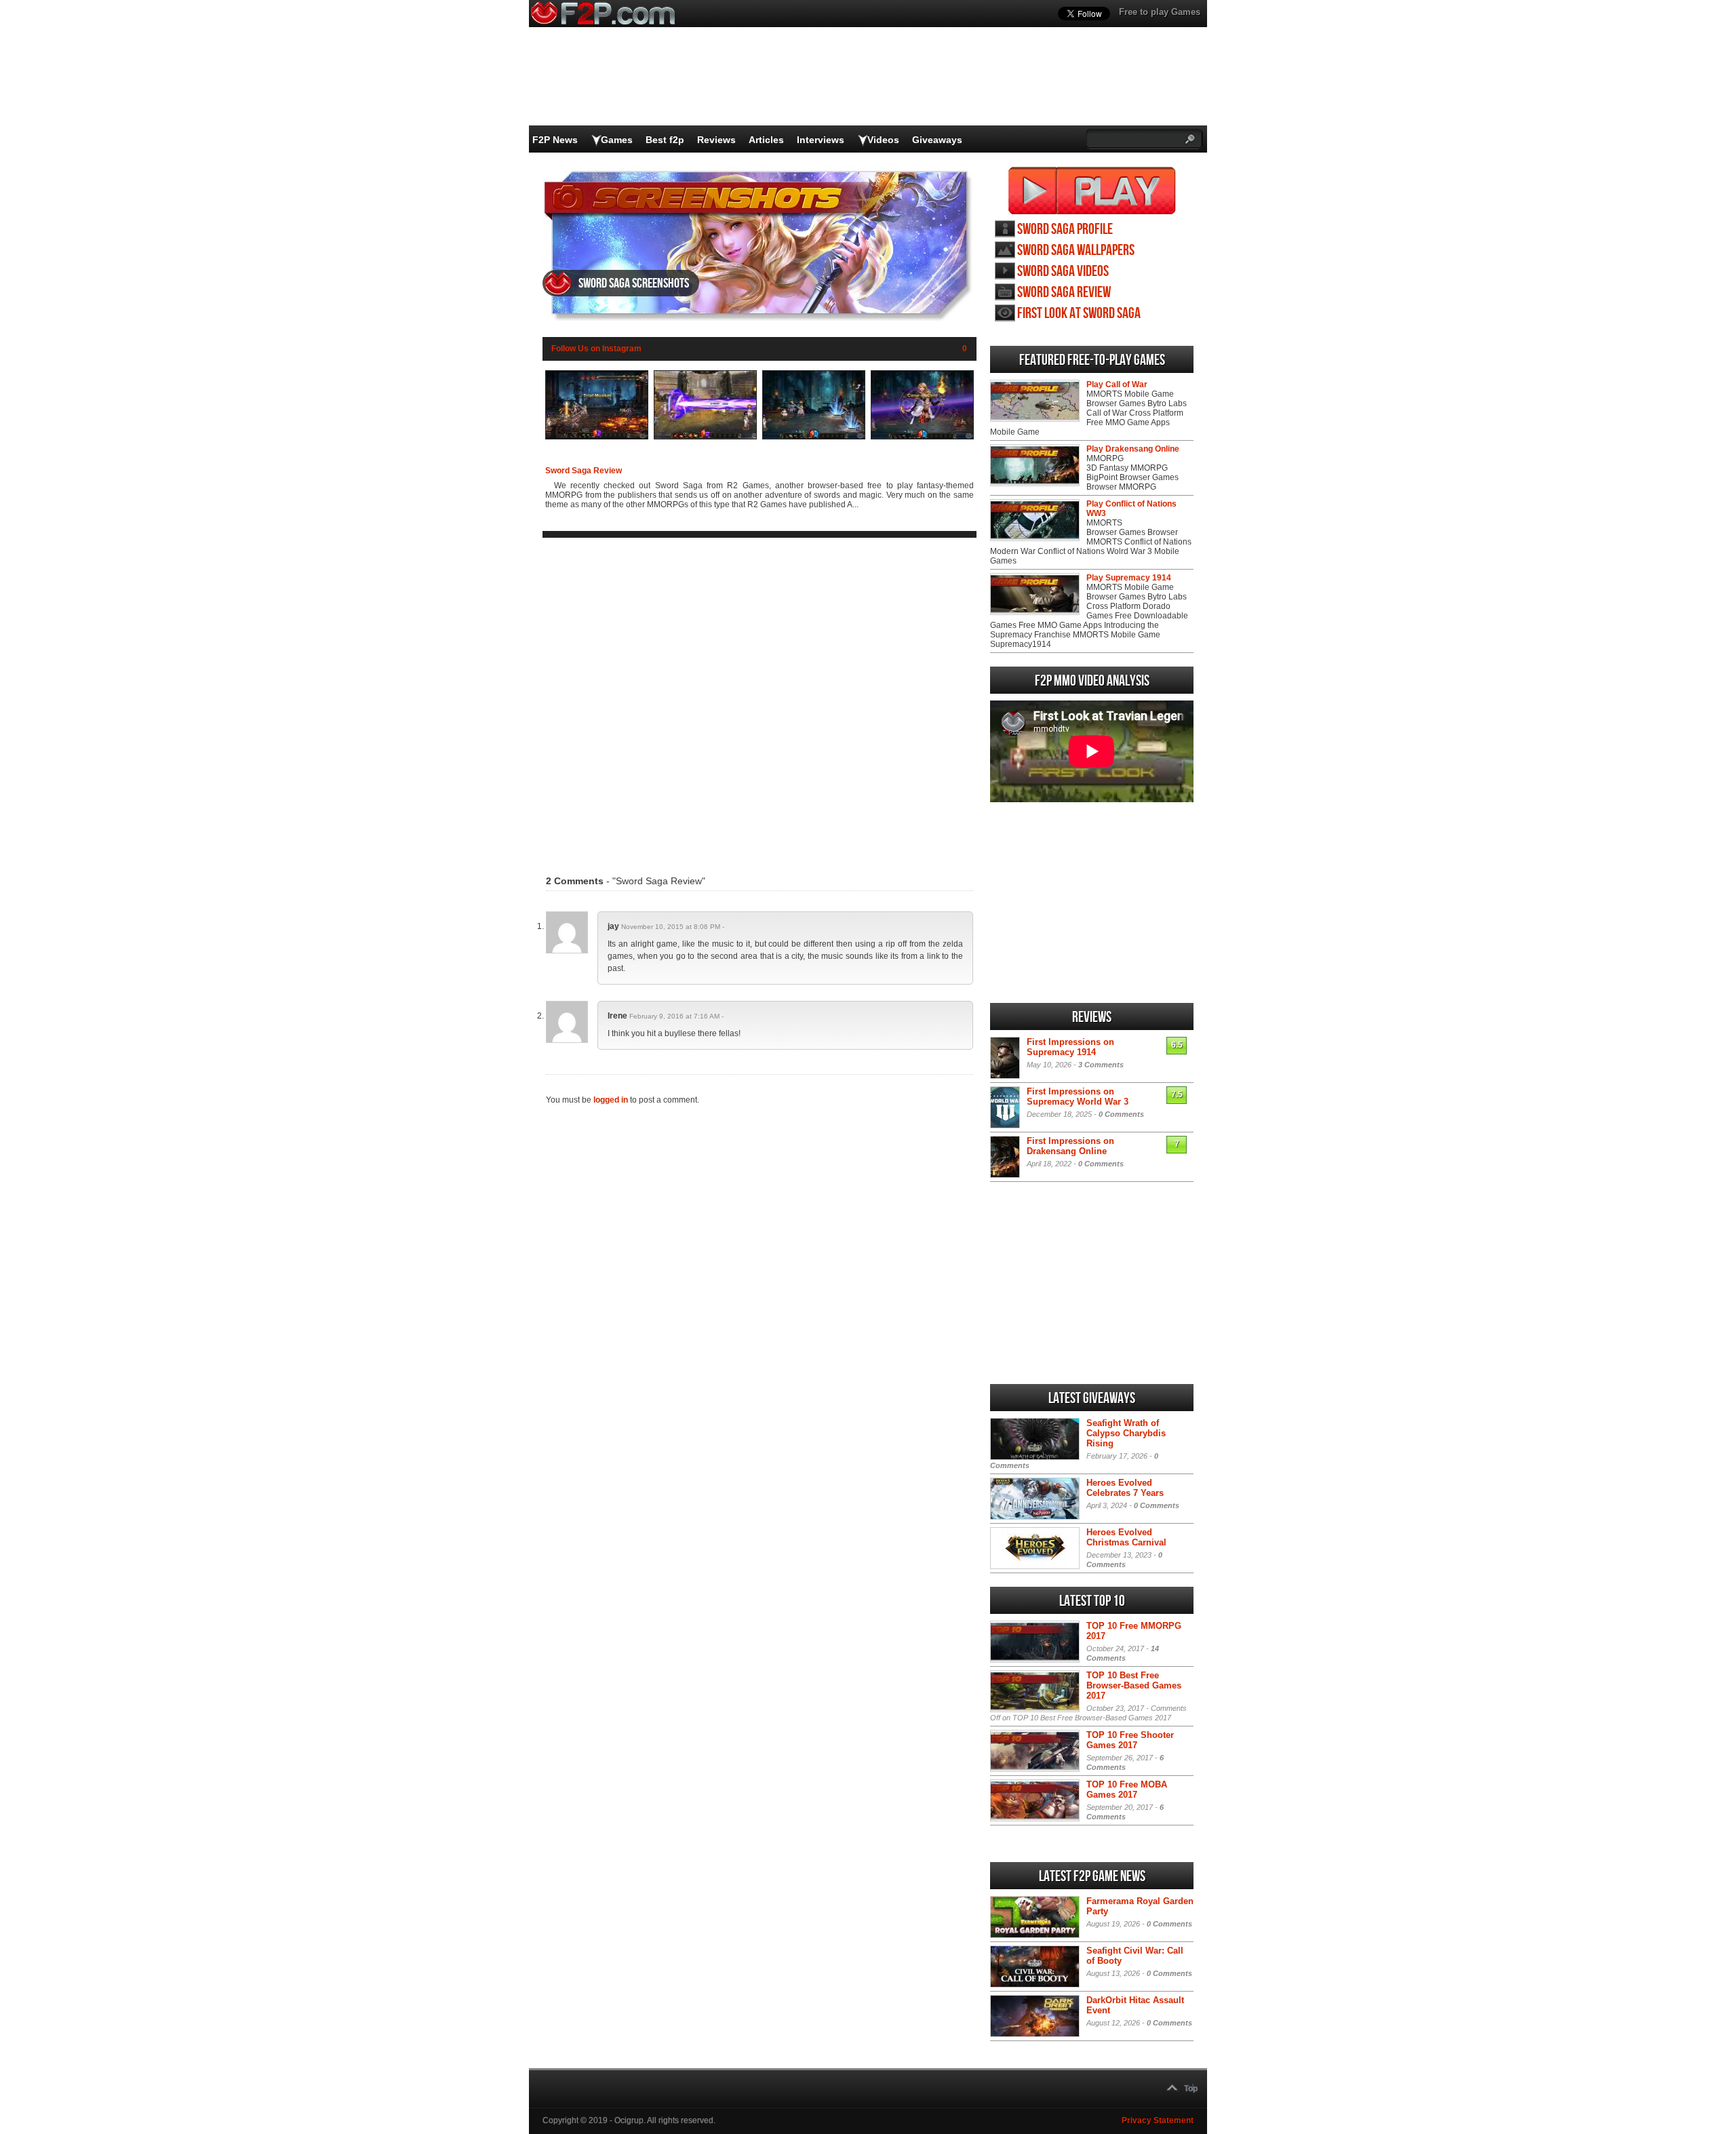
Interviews (821, 140)
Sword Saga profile (1065, 230)
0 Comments (1121, 1114)
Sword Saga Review (584, 471)
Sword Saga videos (1063, 272)
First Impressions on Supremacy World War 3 (1078, 1096)
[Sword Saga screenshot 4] (922, 437)
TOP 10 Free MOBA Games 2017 (1127, 1790)
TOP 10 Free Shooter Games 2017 (1130, 1740)
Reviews (716, 140)
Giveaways (937, 140)
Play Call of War (1117, 384)
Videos (883, 140)
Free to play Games (1160, 12)
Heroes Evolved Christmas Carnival (1126, 1537)
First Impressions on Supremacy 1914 (1070, 1047)
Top (1191, 2089)
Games (617, 140)
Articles (766, 140)
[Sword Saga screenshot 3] (814, 437)
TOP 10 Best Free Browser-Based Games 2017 (1134, 1685)
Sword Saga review (1064, 293)
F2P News (555, 140)
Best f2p (665, 140)
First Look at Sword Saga (1079, 314)
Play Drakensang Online (1133, 449)
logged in (611, 1100)
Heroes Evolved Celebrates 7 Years (1125, 1488)
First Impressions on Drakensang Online (1070, 1146)
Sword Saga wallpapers (1076, 251)
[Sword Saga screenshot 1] (597, 437)
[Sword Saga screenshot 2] (705, 437)
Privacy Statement (1158, 2120)
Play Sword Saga (1092, 191)
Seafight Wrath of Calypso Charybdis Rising (1126, 1433)
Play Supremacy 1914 (1129, 578)
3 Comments (1101, 1065)
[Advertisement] (759, 698)
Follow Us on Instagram (596, 349)
